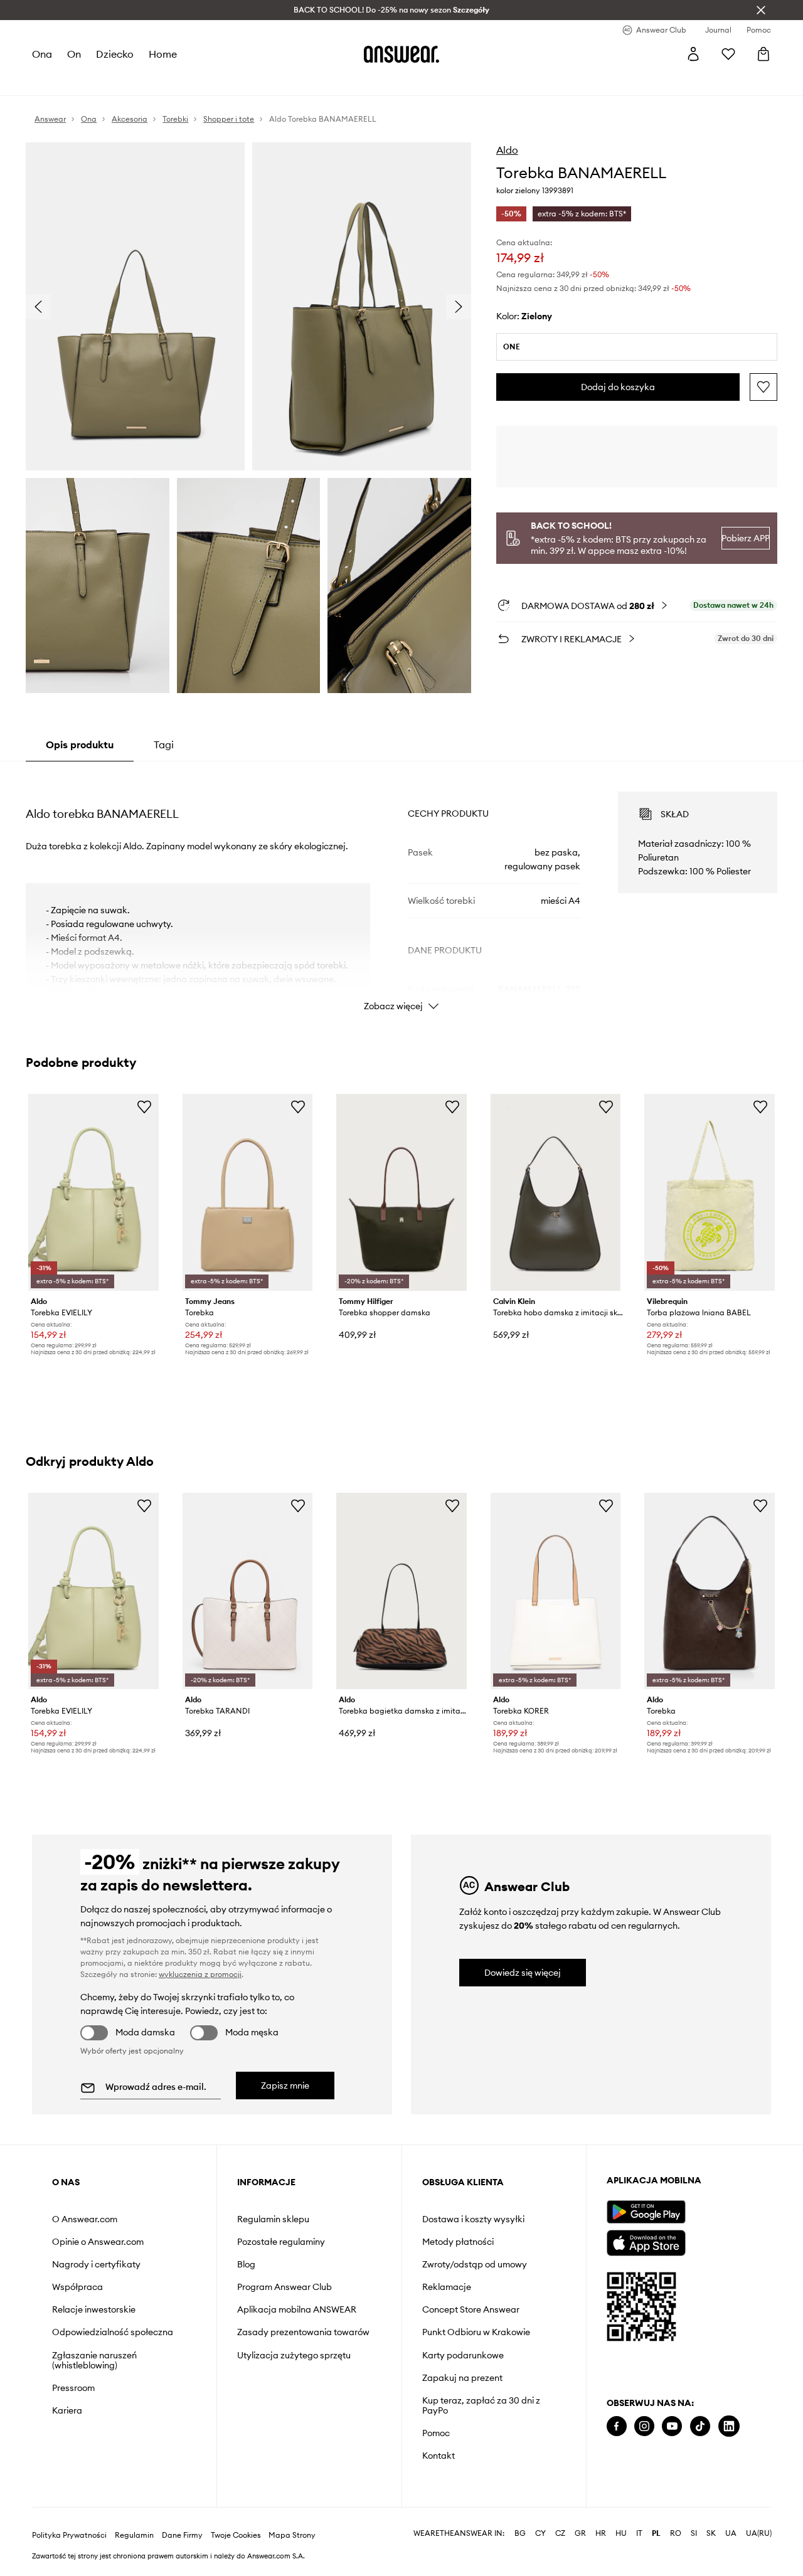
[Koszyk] (763, 54)
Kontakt (439, 2456)
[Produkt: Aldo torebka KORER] (556, 1591)
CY (540, 2533)
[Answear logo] (401, 54)
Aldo (507, 150)
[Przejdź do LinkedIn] (729, 2426)
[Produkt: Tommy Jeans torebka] (248, 1192)
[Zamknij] (761, 10)
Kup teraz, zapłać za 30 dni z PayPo (481, 2405)
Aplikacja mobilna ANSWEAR (297, 2309)
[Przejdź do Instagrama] (644, 2426)
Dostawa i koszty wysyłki (473, 2219)
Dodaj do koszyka (618, 387)
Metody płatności (458, 2242)
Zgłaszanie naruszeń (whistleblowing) (94, 2360)
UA (731, 2533)
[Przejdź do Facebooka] (617, 2426)
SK (711, 2533)
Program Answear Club (285, 2287)
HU (621, 2533)
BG (520, 2533)
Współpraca (77, 2287)
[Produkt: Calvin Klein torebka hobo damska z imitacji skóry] (556, 1192)
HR (601, 2533)
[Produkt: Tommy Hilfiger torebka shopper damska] (401, 1192)
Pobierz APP (745, 538)
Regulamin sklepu (273, 2219)
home (163, 54)
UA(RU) (759, 2533)
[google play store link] (646, 2212)
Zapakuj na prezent (462, 2378)
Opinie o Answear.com (98, 2242)
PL (656, 2533)
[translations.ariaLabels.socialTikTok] (700, 2426)
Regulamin (134, 2535)
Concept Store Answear (471, 2309)
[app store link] (646, 2241)
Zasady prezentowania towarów (303, 2332)
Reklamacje (447, 2287)
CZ (560, 2533)
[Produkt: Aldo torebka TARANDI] (248, 1591)
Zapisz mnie (285, 2086)
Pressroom (73, 2388)
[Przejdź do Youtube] (672, 2426)
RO (676, 2533)
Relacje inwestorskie (94, 2309)
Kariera (67, 2410)
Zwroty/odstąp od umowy (475, 2264)
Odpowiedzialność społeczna (113, 2332)
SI (694, 2533)
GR (580, 2533)
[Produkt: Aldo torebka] (710, 1591)
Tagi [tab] (164, 745)
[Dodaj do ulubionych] (763, 387)
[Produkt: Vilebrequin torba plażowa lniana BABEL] (710, 1192)
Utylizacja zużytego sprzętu (294, 2355)
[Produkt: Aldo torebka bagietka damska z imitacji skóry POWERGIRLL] (401, 1591)
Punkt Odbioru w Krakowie (476, 2332)
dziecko (115, 54)
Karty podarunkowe (463, 2355)
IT (639, 2533)
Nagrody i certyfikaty (96, 2264)
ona (42, 54)
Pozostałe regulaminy (281, 2242)
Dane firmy (182, 2535)
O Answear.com (85, 2219)
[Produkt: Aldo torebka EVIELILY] (93, 1192)
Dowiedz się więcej (523, 1973)
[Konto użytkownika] (693, 54)
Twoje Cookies (236, 2535)
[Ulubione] (728, 54)
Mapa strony (292, 2535)
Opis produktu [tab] (80, 745)
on (74, 54)
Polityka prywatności (69, 2535)
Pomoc (436, 2433)
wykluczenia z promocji (200, 1974)
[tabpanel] (401, 890)
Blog (246, 2264)
